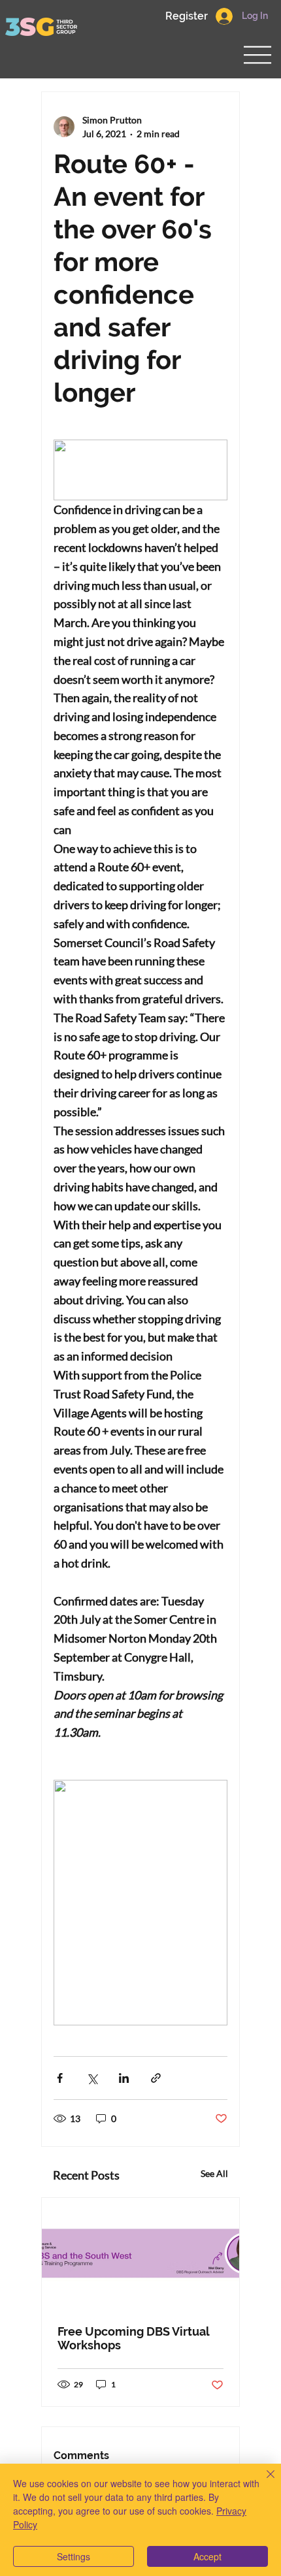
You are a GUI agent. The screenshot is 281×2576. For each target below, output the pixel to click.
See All (214, 2173)
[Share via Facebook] (60, 2078)
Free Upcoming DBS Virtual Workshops (133, 2338)
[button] (186, 16)
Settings (74, 2556)
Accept (207, 2556)
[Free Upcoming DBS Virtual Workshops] (140, 2253)
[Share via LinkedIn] (124, 2078)
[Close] (263, 2482)
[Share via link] (156, 2078)
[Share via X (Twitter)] (92, 2078)
